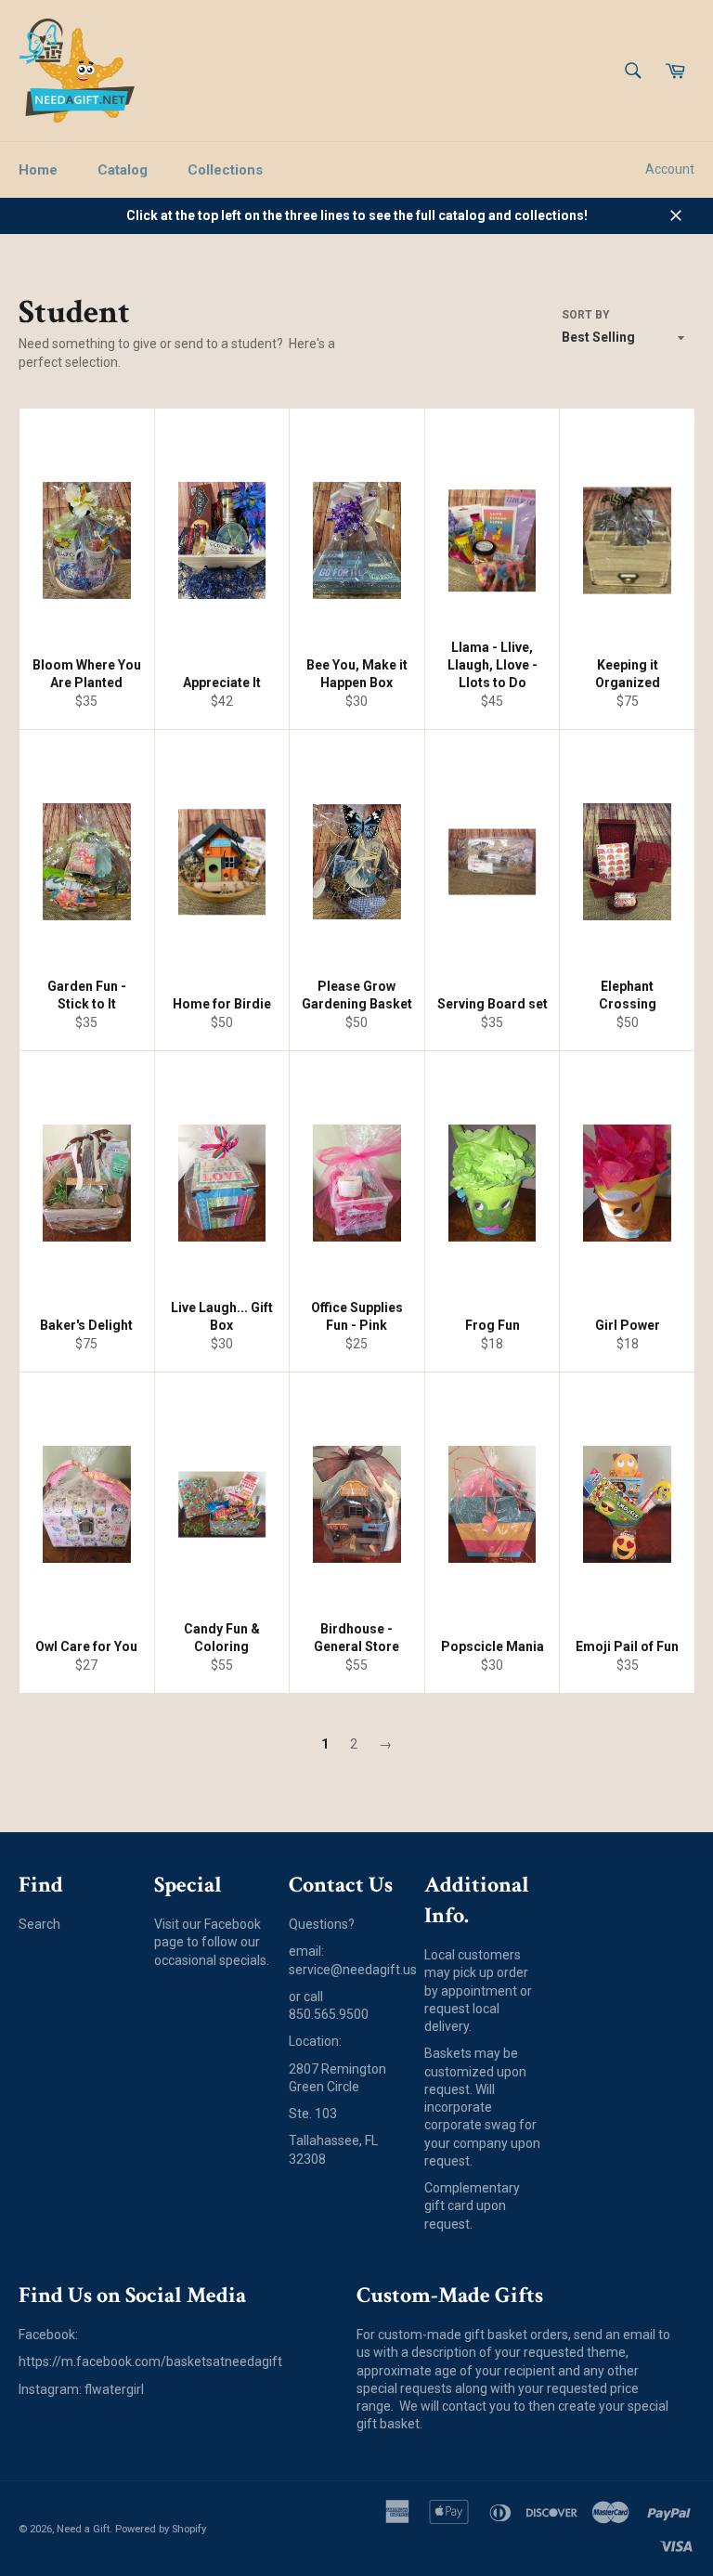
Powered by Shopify (161, 2529)
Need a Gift (83, 2529)
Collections (225, 170)
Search (39, 1924)
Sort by (586, 315)
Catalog (123, 170)
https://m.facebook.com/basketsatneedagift (150, 2361)
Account (670, 169)
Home (38, 170)
